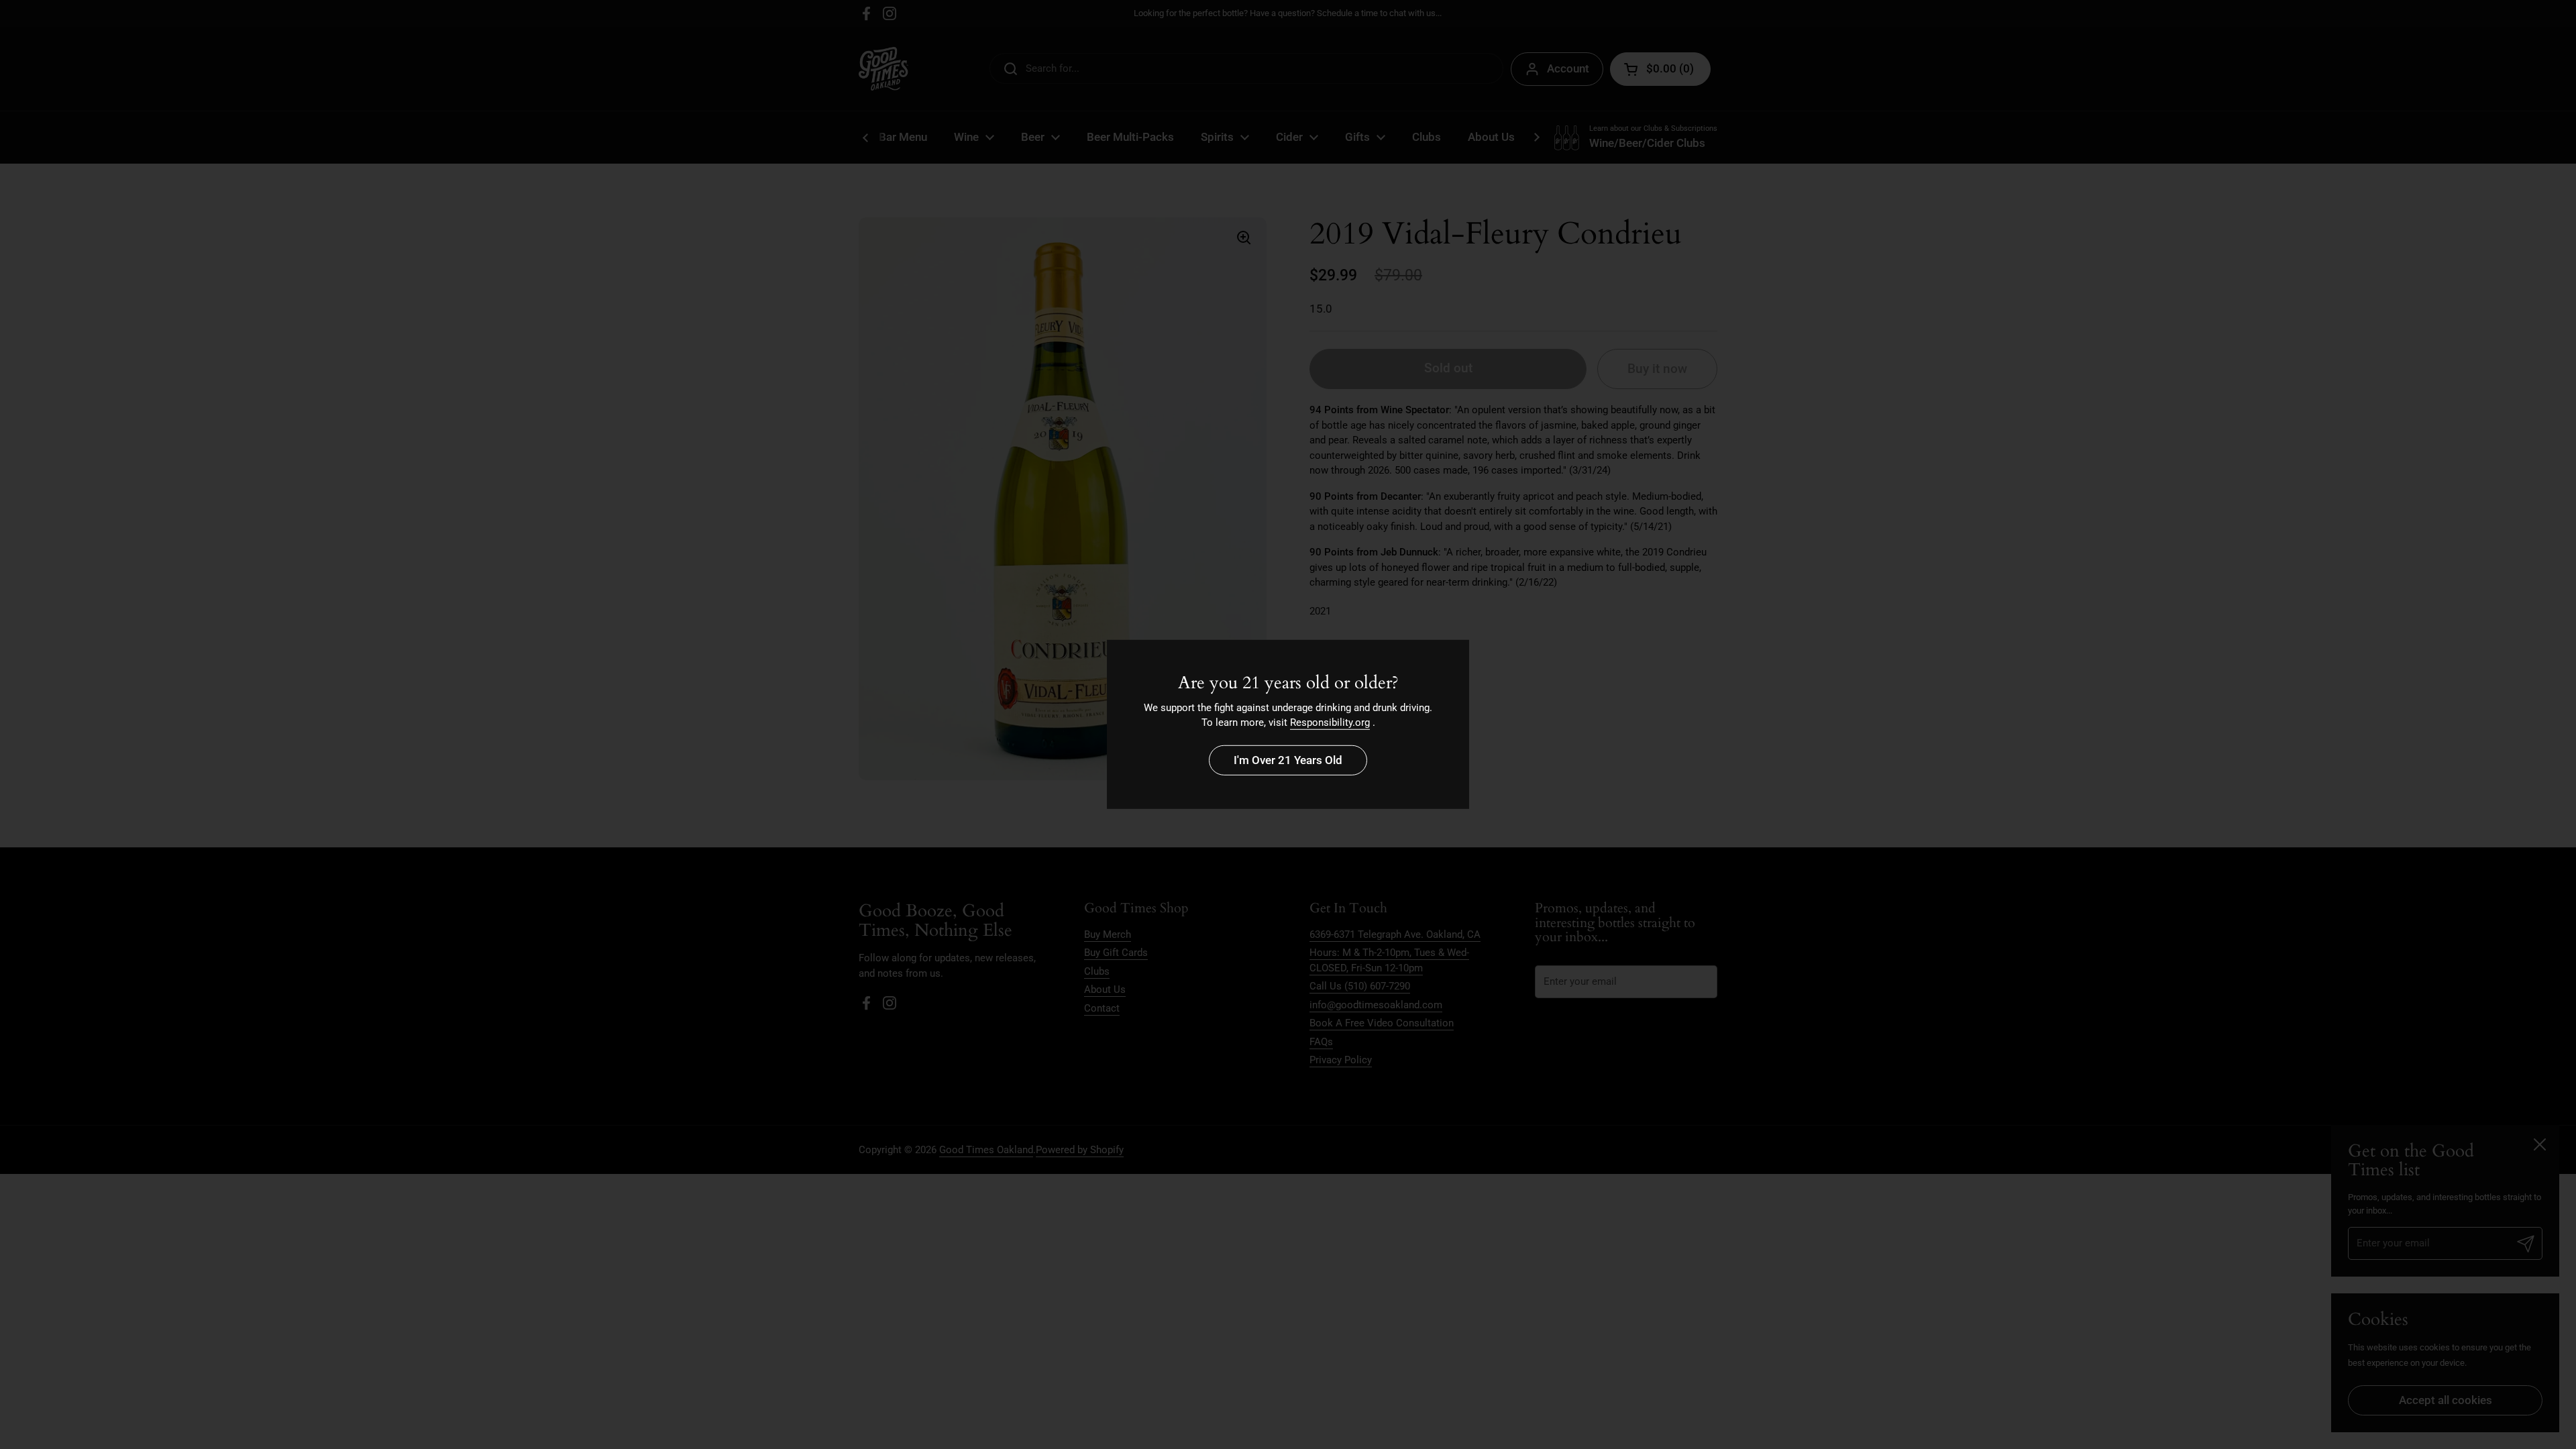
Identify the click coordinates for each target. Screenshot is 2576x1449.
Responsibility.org (1330, 722)
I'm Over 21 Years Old (1288, 760)
